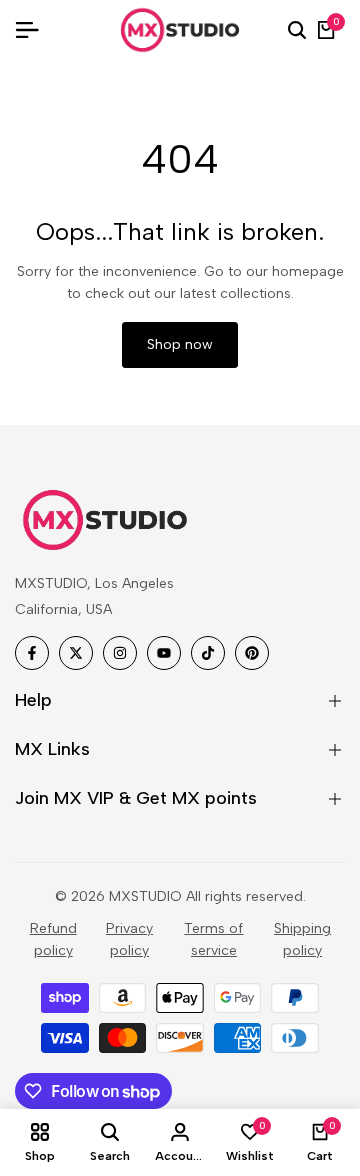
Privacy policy (129, 939)
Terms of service (213, 939)
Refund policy (53, 939)
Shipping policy (302, 939)
